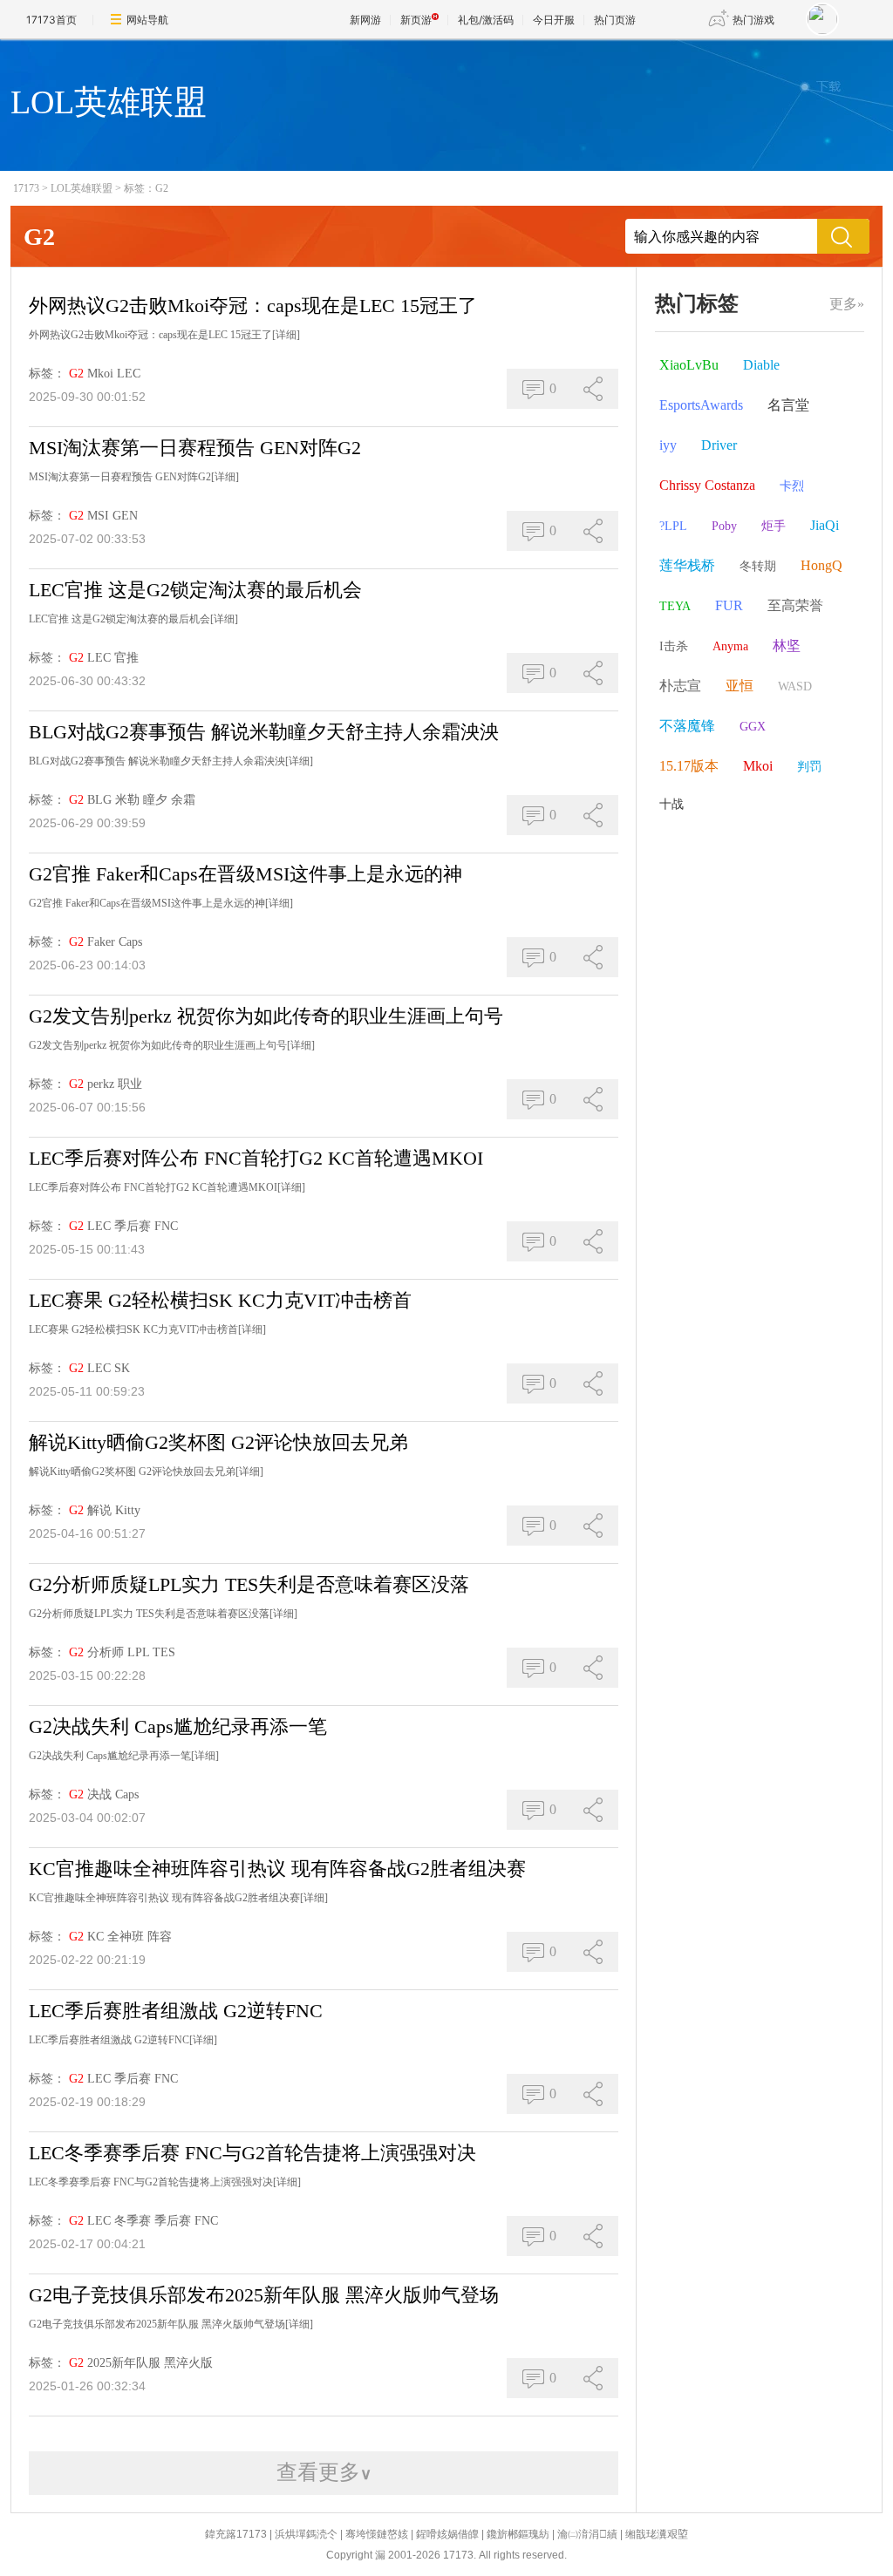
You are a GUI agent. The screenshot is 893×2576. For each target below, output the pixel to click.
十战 (671, 804)
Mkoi (100, 374)
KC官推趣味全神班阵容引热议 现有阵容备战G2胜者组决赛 (277, 1869)
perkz (101, 1084)
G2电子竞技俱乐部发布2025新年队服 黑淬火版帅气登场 (264, 2295)
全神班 (126, 1937)
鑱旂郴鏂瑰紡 (518, 2534)
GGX (753, 727)
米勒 (127, 800)
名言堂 (788, 405)
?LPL (673, 526)
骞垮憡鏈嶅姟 (377, 2534)
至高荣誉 (795, 605)
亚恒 (740, 686)
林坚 (787, 646)
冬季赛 (133, 2221)
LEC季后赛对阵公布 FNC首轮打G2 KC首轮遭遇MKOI (256, 1158)
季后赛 (133, 1226)
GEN (125, 516)
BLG (99, 800)
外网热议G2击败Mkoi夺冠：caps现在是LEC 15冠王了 (253, 306)
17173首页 (51, 20)
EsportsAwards (701, 405)
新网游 (365, 20)
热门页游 (615, 20)
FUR (729, 605)
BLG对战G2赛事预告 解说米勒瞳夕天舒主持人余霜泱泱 (264, 732)
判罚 (809, 767)
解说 (99, 1510)
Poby (724, 526)
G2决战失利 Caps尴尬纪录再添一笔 (178, 1726)
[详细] (286, 335)
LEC (129, 374)
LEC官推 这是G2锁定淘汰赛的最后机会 (195, 590)
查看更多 (324, 2472)
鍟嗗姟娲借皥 (447, 2534)
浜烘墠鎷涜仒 (306, 2534)
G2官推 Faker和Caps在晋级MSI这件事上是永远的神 (245, 874)
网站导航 (147, 20)
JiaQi (825, 525)
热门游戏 (753, 20)
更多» (847, 304)
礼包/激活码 (486, 20)
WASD (795, 686)
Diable (761, 365)
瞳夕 (155, 800)
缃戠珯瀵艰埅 (657, 2534)
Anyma (730, 646)
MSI (98, 516)
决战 (99, 1794)
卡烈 (792, 486)
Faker (101, 942)
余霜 (183, 800)
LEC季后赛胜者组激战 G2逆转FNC (176, 2011)
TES (164, 1652)
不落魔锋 (687, 726)
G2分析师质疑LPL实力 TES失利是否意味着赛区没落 (249, 1584)
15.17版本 (689, 766)
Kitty (128, 1510)
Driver (719, 445)
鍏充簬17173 (236, 2534)
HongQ (821, 565)
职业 (130, 1084)
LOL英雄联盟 (82, 188)
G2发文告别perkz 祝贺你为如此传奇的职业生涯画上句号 (266, 1016)
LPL (138, 1652)
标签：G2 (146, 188)
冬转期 (758, 566)
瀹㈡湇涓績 (587, 2534)
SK (122, 1368)
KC (95, 1937)
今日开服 (554, 20)
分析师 (106, 1652)
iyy (668, 445)
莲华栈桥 (687, 565)
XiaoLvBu (689, 365)
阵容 (160, 1937)
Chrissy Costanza (707, 485)
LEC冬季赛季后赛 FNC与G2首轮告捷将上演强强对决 (252, 2153)
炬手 (774, 526)
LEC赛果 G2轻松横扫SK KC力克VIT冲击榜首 (220, 1300)
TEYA (675, 606)
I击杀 (674, 646)
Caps (130, 942)
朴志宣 (680, 686)
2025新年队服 (124, 2363)
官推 (126, 658)
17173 (26, 188)
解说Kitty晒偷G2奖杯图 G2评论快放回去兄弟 (218, 1442)
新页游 (416, 20)
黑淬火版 (188, 2363)
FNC (166, 1226)
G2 (76, 374)
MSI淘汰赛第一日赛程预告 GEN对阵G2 (195, 448)
